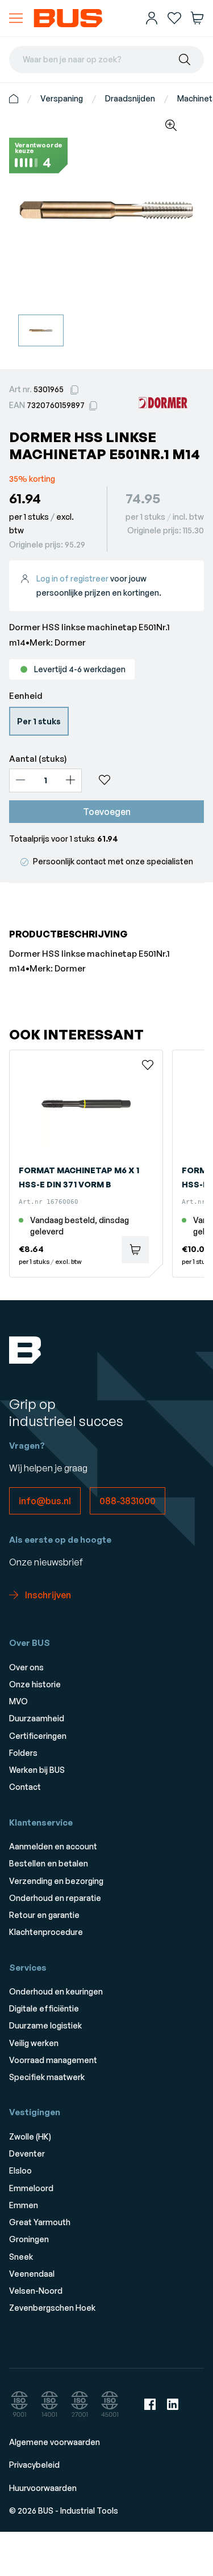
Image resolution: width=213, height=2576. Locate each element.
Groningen (29, 2239)
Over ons (26, 1667)
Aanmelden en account (53, 1846)
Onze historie (35, 1684)
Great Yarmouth (40, 2222)
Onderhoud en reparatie (55, 1898)
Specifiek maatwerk (47, 2077)
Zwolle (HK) (30, 2136)
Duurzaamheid (37, 1718)
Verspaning (62, 98)
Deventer (27, 2153)
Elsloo (20, 2170)
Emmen (24, 2205)
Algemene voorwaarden (55, 2442)
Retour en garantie (44, 1915)
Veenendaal (32, 2274)
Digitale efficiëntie (44, 2008)
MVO (18, 1701)
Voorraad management (53, 2060)
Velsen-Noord (36, 2291)
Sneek (21, 2257)
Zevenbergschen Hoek (52, 2308)
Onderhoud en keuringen (56, 1991)
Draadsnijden (130, 98)
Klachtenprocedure (46, 1932)
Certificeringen (38, 1736)
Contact (25, 1787)
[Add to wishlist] (147, 780)
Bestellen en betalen (49, 1863)
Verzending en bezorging (56, 1881)
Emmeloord (31, 2188)
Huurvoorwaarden (43, 2488)
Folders (23, 1753)
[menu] (16, 18)
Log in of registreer (72, 578)
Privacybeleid (34, 2465)
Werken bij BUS (37, 1770)
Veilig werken (34, 2043)
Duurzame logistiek (45, 2025)
